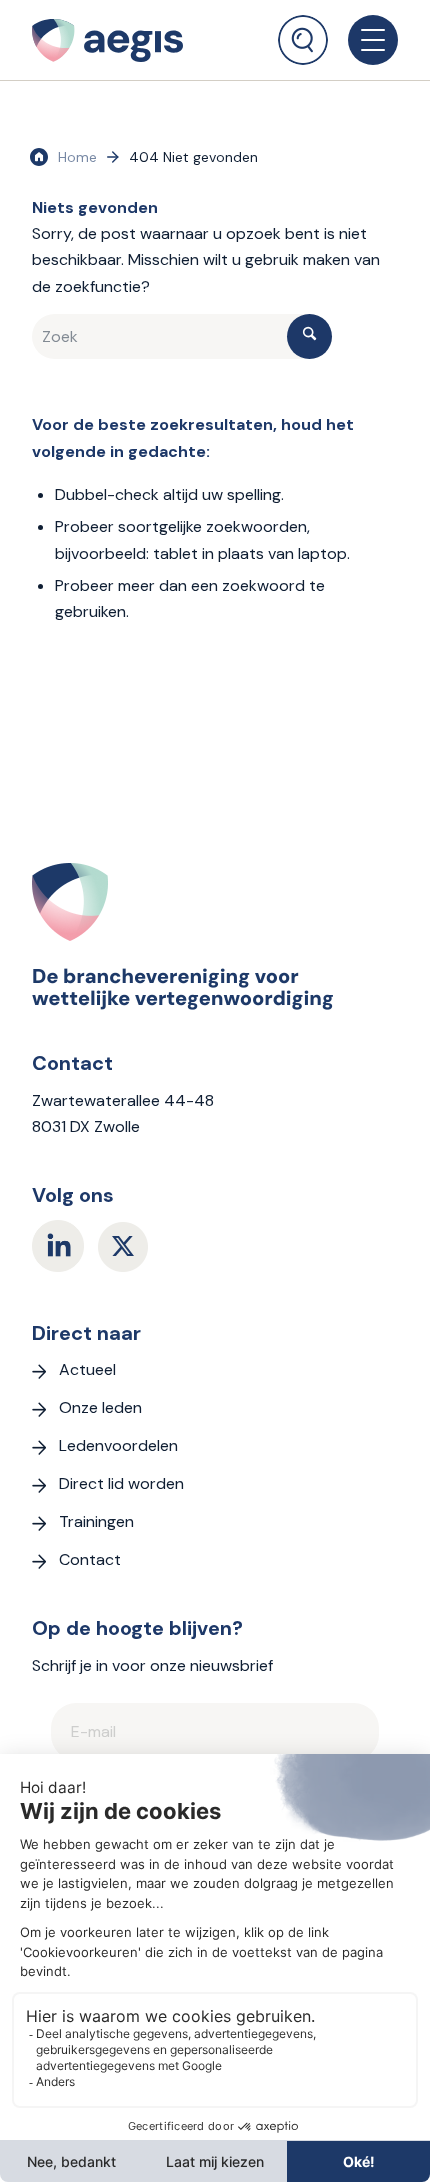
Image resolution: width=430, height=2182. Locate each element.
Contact (90, 1559)
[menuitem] (303, 32)
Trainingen (96, 1521)
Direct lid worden (121, 1483)
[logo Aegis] (132, 40)
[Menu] (363, 40)
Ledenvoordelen (118, 1445)
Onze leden (100, 1407)
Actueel (87, 1369)
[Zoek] (303, 40)
